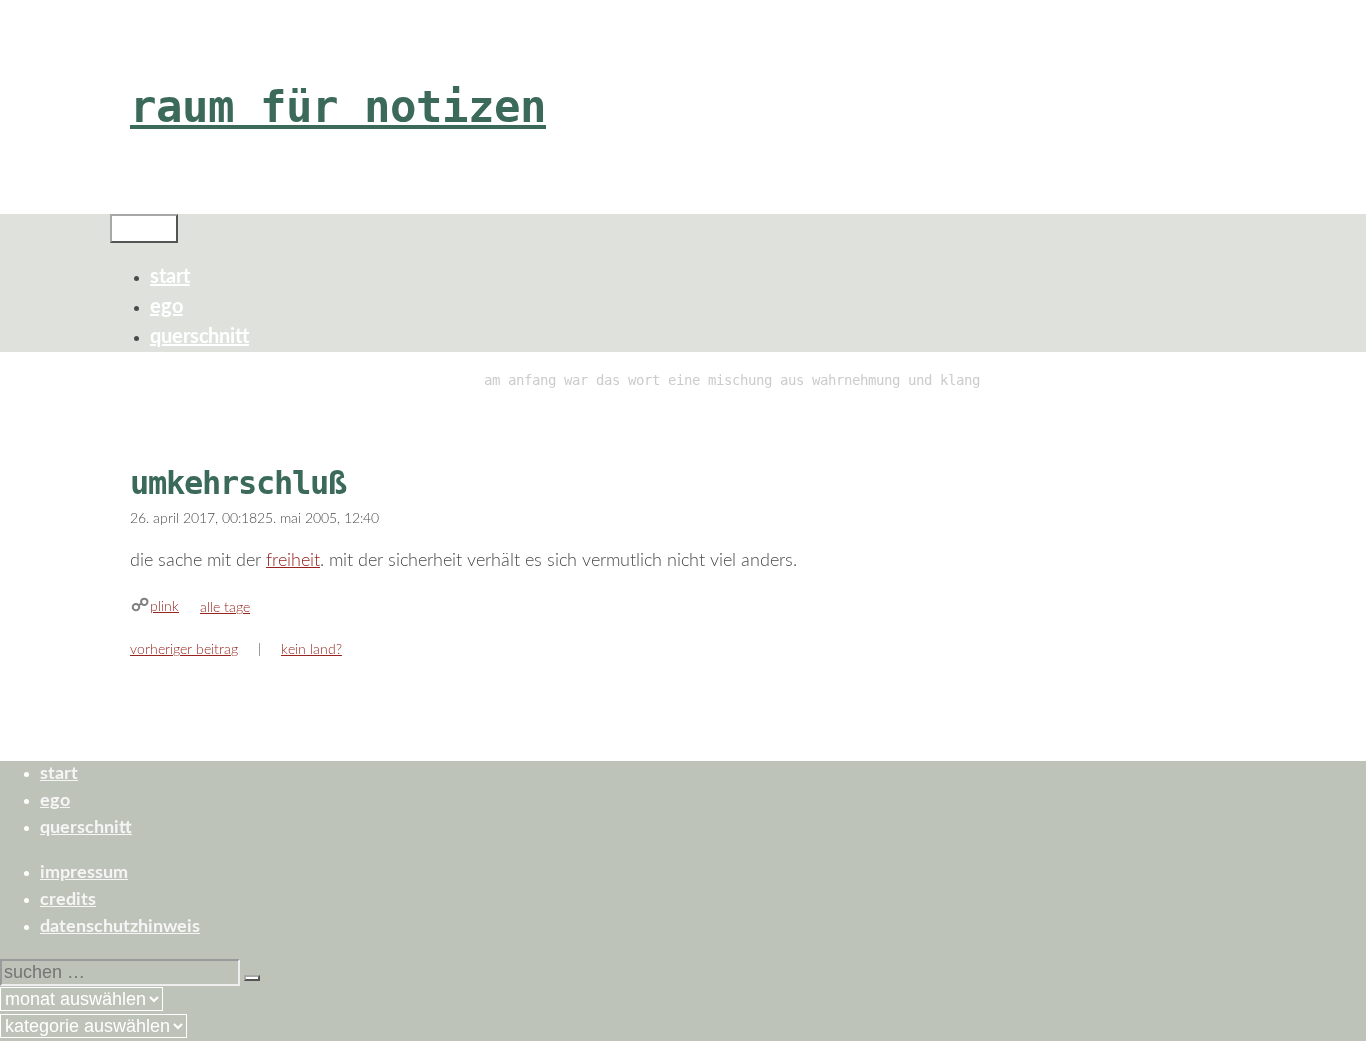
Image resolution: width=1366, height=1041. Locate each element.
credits (68, 900)
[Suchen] (252, 978)
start (170, 277)
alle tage (225, 608)
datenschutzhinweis (120, 927)
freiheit (293, 561)
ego (166, 307)
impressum (84, 873)
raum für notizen (338, 106)
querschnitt (199, 337)
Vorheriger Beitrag (184, 650)
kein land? (311, 650)
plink (164, 607)
